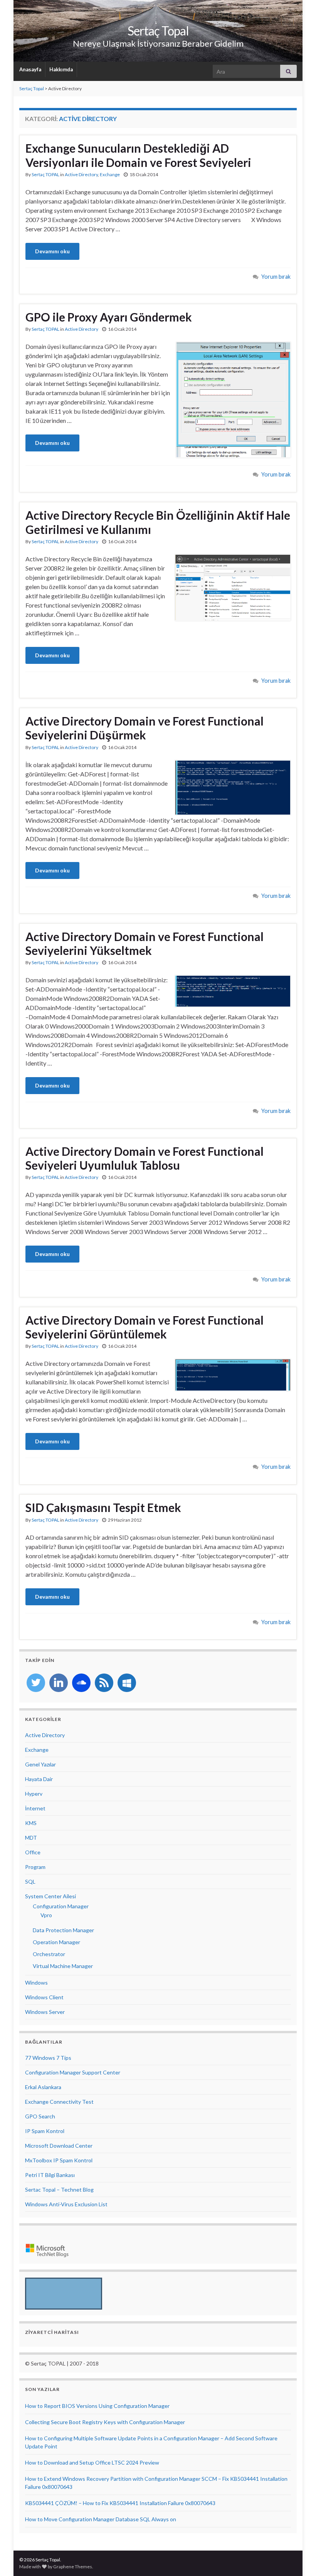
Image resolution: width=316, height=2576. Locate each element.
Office (33, 1852)
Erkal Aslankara (43, 2087)
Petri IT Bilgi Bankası (50, 2175)
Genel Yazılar (40, 1764)
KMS (31, 1823)
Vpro (46, 1915)
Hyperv (34, 1794)
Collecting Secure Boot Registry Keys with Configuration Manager (105, 2422)
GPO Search (40, 2116)
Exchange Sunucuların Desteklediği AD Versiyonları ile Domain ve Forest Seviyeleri (138, 155)
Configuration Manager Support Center (73, 2072)
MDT (31, 1838)
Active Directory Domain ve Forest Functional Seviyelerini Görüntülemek (145, 1327)
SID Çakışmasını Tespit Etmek (103, 1507)
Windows (36, 1983)
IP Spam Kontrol (45, 2131)
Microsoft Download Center (59, 2146)
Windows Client (44, 1997)
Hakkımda (61, 69)
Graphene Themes (73, 2567)
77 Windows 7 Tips (48, 2058)
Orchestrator (49, 1954)
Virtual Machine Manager (63, 1966)
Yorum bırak (276, 277)
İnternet (35, 1808)
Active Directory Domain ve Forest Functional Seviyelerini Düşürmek (145, 728)
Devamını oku (52, 251)
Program (35, 1867)
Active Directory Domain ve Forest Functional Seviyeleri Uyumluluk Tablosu (145, 1158)
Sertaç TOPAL (45, 174)
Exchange (110, 174)
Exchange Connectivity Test (59, 2102)
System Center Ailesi (50, 1896)
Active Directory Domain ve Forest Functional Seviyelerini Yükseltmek (145, 943)
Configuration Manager (61, 1906)
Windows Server (45, 2012)
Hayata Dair (39, 1779)
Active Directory (81, 174)
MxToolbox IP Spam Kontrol (59, 2160)
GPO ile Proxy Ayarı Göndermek (109, 317)
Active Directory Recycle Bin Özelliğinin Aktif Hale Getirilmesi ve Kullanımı (158, 522)
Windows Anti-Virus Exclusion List (66, 2204)
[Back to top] (299, 2559)
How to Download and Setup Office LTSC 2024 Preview (92, 2462)
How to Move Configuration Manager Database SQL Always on (101, 2519)
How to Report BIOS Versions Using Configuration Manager (97, 2406)
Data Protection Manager (63, 1930)
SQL (30, 1881)
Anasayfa (30, 69)
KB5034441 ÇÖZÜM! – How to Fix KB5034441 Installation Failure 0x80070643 (120, 2503)
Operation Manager (56, 1942)
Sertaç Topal (158, 31)
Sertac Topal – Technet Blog (59, 2190)
